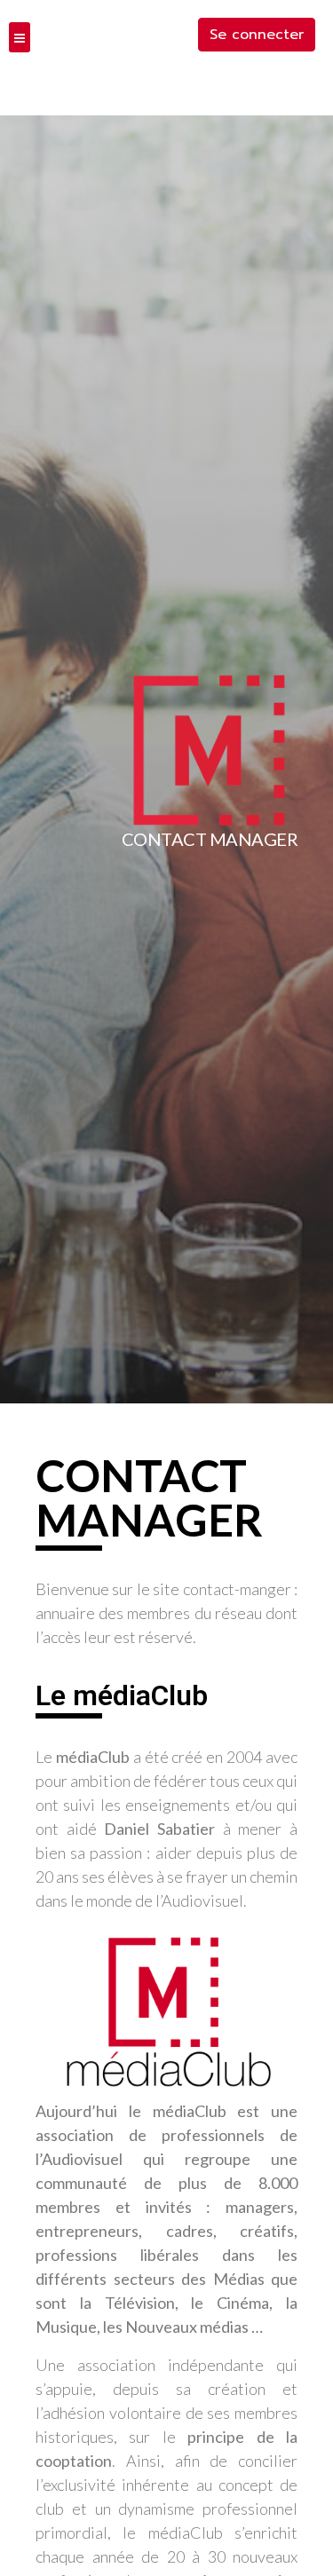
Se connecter (257, 35)
